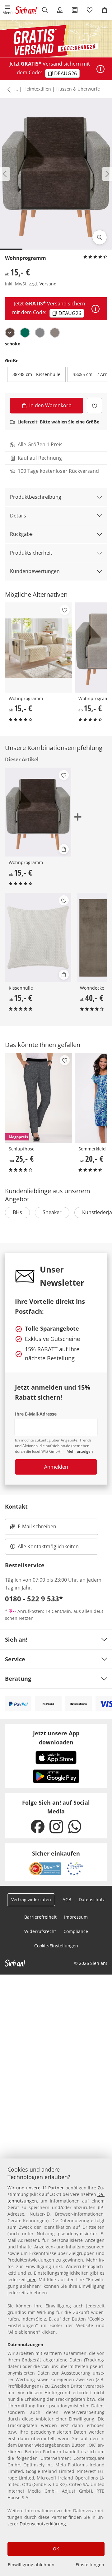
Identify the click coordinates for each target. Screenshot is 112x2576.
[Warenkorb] (105, 10)
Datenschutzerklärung (43, 2524)
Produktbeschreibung (36, 497)
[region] (56, 2367)
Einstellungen (90, 2565)
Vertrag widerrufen (31, 1899)
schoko (13, 344)
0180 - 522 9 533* (34, 1599)
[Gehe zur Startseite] (26, 10)
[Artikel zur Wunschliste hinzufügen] (94, 405)
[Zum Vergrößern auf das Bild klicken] (100, 237)
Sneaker (52, 1212)
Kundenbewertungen (35, 571)
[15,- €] (39, 648)
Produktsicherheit (31, 553)
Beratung (18, 1679)
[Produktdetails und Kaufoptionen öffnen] (64, 849)
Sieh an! (16, 1639)
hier (32, 2279)
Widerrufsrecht (40, 1931)
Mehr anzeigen (80, 1451)
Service (15, 1659)
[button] (7, 10)
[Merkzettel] (90, 10)
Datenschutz (92, 1899)
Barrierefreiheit (40, 1917)
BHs (17, 1212)
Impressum (76, 1917)
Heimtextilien (37, 89)
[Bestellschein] (75, 10)
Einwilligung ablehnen (31, 2565)
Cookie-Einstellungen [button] (56, 1946)
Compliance (76, 1931)
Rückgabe (21, 534)
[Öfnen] (100, 69)
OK (56, 2549)
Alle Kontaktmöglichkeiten (48, 1546)
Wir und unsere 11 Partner (36, 2188)
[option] (10, 333)
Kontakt (16, 1506)
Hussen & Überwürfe (78, 89)
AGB (67, 1899)
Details (18, 516)
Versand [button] (48, 284)
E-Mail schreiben (33, 1528)
